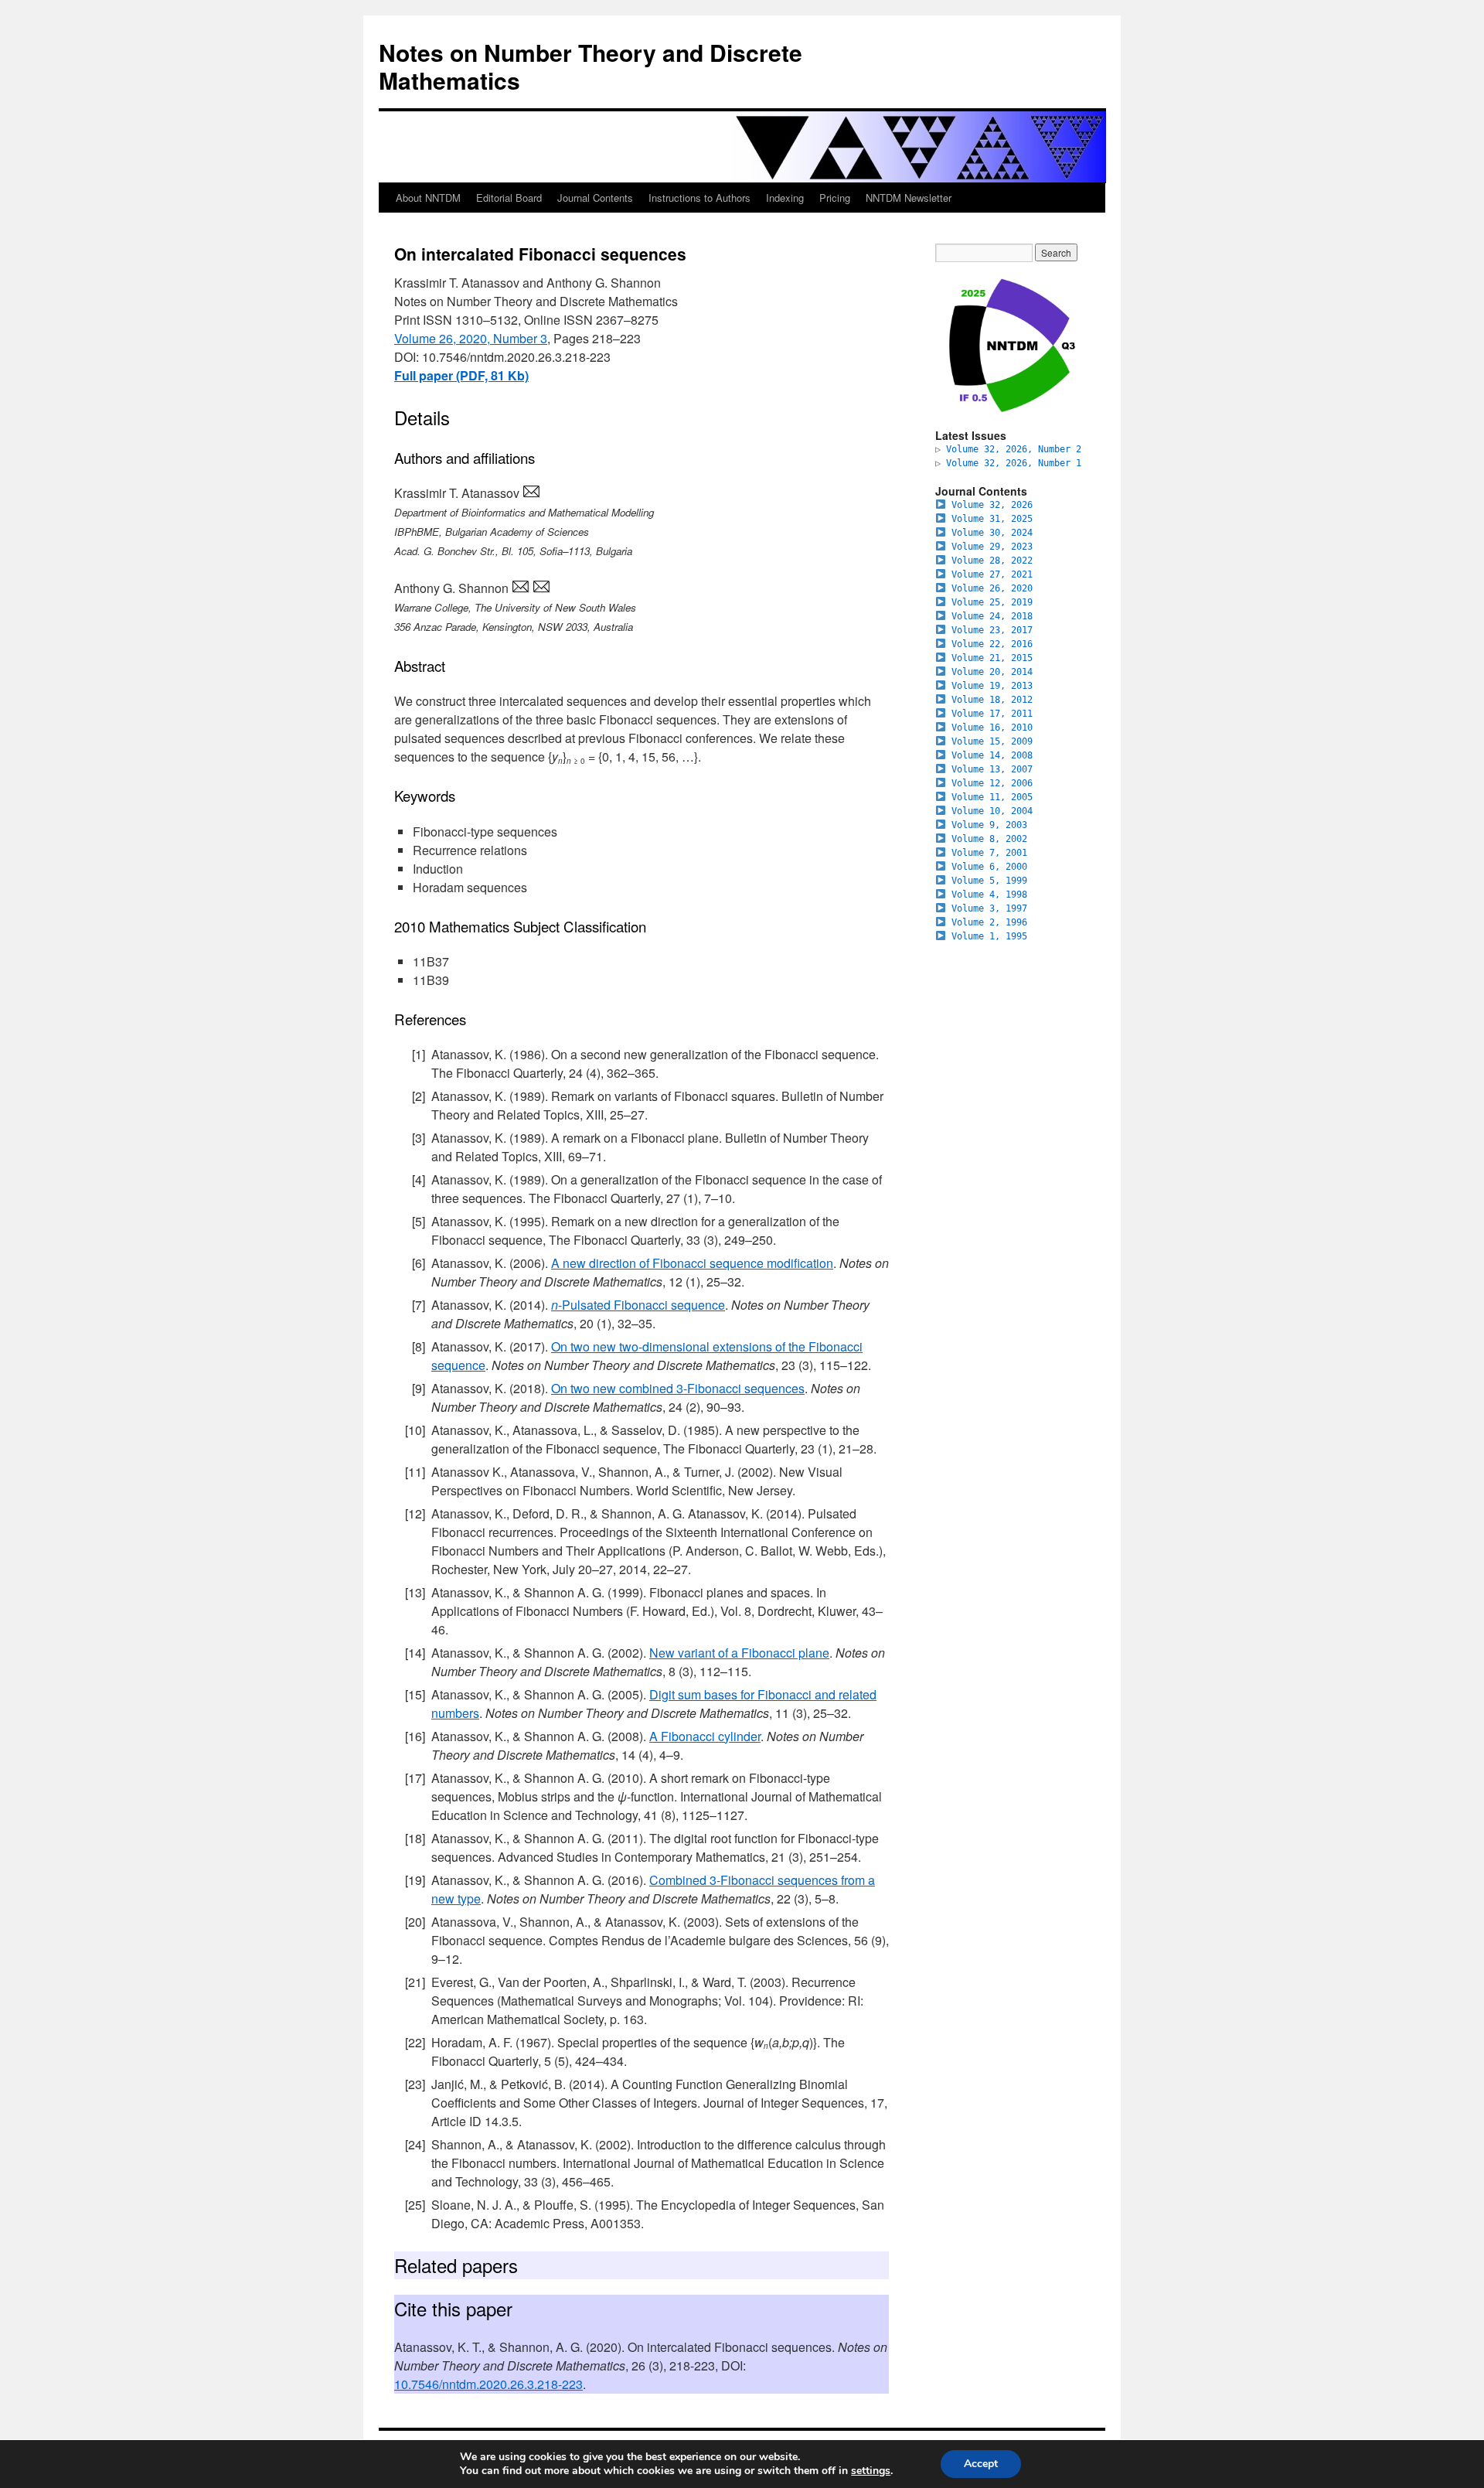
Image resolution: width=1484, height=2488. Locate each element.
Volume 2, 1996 (989, 922)
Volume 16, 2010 (992, 728)
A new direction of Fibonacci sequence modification (692, 1263)
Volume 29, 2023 (992, 547)
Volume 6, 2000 (989, 867)
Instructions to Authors (699, 198)
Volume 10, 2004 (992, 811)
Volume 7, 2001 (989, 853)
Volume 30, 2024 (992, 533)
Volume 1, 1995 (989, 936)
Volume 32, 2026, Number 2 (1014, 449)
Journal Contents (595, 198)
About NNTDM (428, 198)
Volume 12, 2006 (992, 783)
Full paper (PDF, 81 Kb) (461, 375)
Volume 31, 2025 (992, 519)
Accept (981, 2464)
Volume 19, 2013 (992, 686)
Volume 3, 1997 (989, 908)
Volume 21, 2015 (992, 658)
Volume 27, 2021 (992, 574)
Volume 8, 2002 (989, 839)
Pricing (835, 198)
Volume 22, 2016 (992, 644)
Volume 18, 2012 (992, 700)
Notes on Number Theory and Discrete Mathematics (591, 66)
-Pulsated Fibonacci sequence (638, 1305)
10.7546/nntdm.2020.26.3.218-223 (488, 2384)
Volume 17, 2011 (992, 714)
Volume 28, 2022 (992, 561)
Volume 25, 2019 (992, 602)
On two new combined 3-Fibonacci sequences (678, 1388)
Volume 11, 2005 (992, 797)
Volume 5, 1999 (989, 881)
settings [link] (871, 2471)
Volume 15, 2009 (992, 741)
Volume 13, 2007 (992, 769)
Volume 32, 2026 (992, 505)
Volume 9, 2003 (989, 825)
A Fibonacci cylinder (705, 1736)
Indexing (785, 198)
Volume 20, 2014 (992, 672)
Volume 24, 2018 (992, 616)
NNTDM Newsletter (909, 198)
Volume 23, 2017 (992, 630)
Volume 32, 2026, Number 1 (1014, 463)
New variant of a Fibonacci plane (739, 1653)
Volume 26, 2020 (992, 588)
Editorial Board (509, 198)
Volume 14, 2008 (992, 755)
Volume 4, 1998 (989, 895)
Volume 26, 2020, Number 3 (471, 338)
